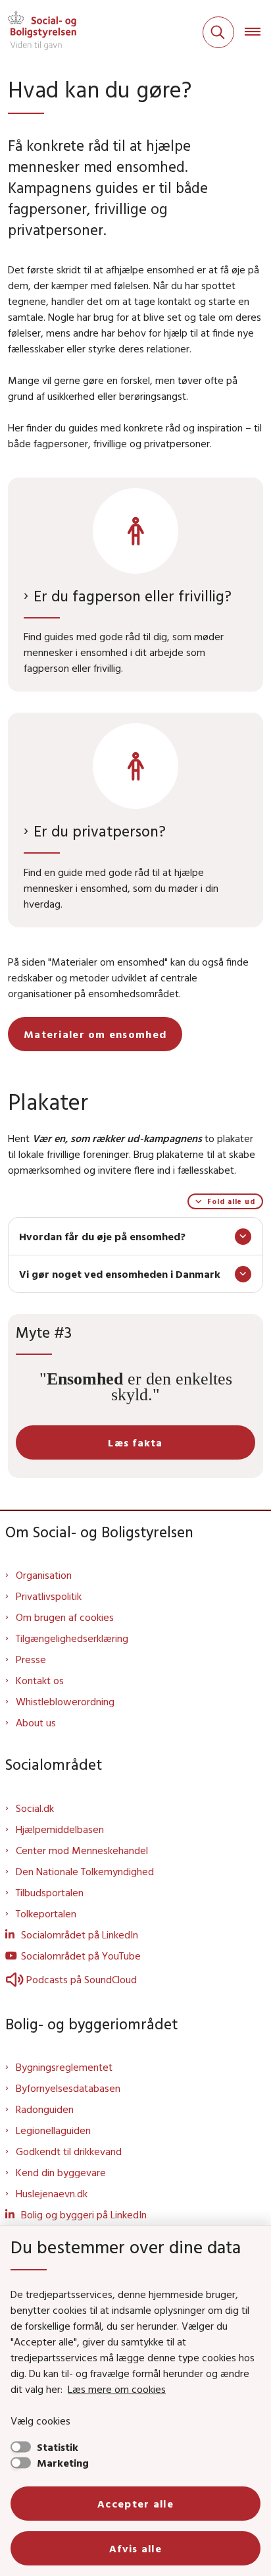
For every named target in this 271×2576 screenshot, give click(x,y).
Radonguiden (45, 2109)
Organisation (44, 1575)
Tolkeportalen (46, 1913)
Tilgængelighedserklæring (72, 1638)
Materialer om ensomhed (95, 1034)
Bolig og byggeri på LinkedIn (84, 2214)
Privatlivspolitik (49, 1596)
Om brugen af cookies (65, 1617)
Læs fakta (135, 1442)
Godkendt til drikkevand (69, 2151)
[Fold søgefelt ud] (218, 32)
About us (36, 1722)
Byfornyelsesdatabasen (68, 2088)
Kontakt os (40, 1680)
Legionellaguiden (53, 2130)
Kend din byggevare (61, 2172)
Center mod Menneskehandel (82, 1850)
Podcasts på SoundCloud (82, 1979)
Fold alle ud (231, 1201)
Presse (31, 1659)
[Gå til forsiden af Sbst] (38, 32)
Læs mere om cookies (117, 2389)
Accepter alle (135, 2504)
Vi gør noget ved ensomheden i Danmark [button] (120, 1274)
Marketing (63, 2463)
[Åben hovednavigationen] (258, 32)
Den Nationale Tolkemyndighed (85, 1871)
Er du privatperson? (100, 831)
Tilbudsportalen (50, 1892)
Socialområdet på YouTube (81, 1956)
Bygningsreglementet (64, 2067)
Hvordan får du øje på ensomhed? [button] (102, 1236)
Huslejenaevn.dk (52, 2193)
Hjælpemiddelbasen (60, 1829)
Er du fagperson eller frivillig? (133, 596)
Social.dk (35, 1808)
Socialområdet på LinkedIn (80, 1934)
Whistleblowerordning (65, 1701)
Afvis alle (135, 2548)
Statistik (58, 2447)
